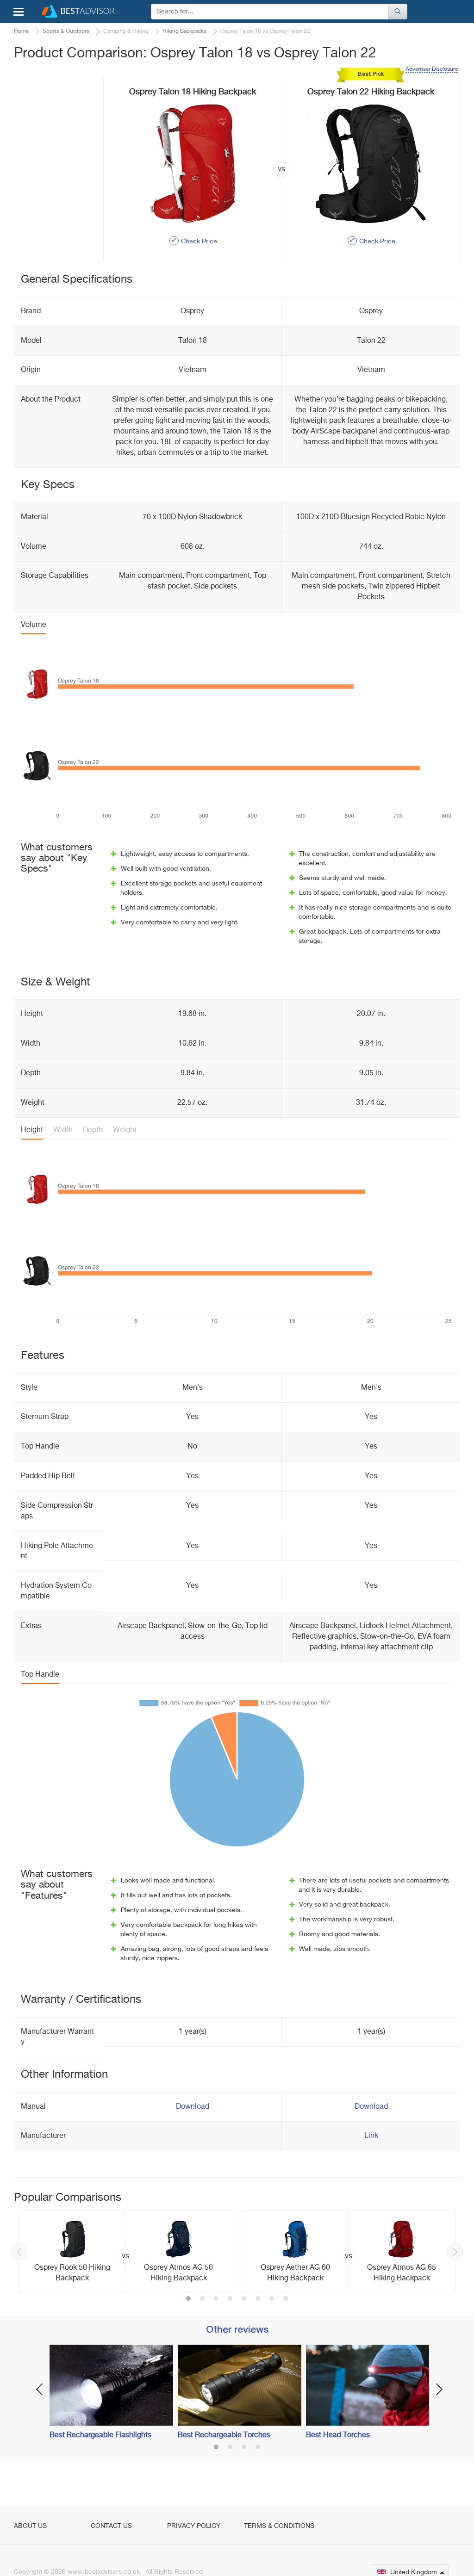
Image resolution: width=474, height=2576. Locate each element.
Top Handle (40, 1675)
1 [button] (188, 2299)
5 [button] (244, 2299)
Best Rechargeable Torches (224, 2435)
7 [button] (272, 2299)
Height (32, 1130)
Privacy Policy (194, 2526)
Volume (34, 625)
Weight (125, 1130)
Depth (93, 1130)
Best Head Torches (338, 2435)
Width (63, 1130)
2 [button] (202, 2299)
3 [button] (216, 2299)
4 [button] (230, 2299)
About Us (30, 2526)
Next (455, 2252)
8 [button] (286, 2299)
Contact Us (111, 2526)
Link (371, 2136)
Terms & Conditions (279, 2526)
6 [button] (258, 2299)
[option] (125, 2251)
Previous (19, 2252)
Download (193, 2107)
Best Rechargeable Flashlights (100, 2435)
